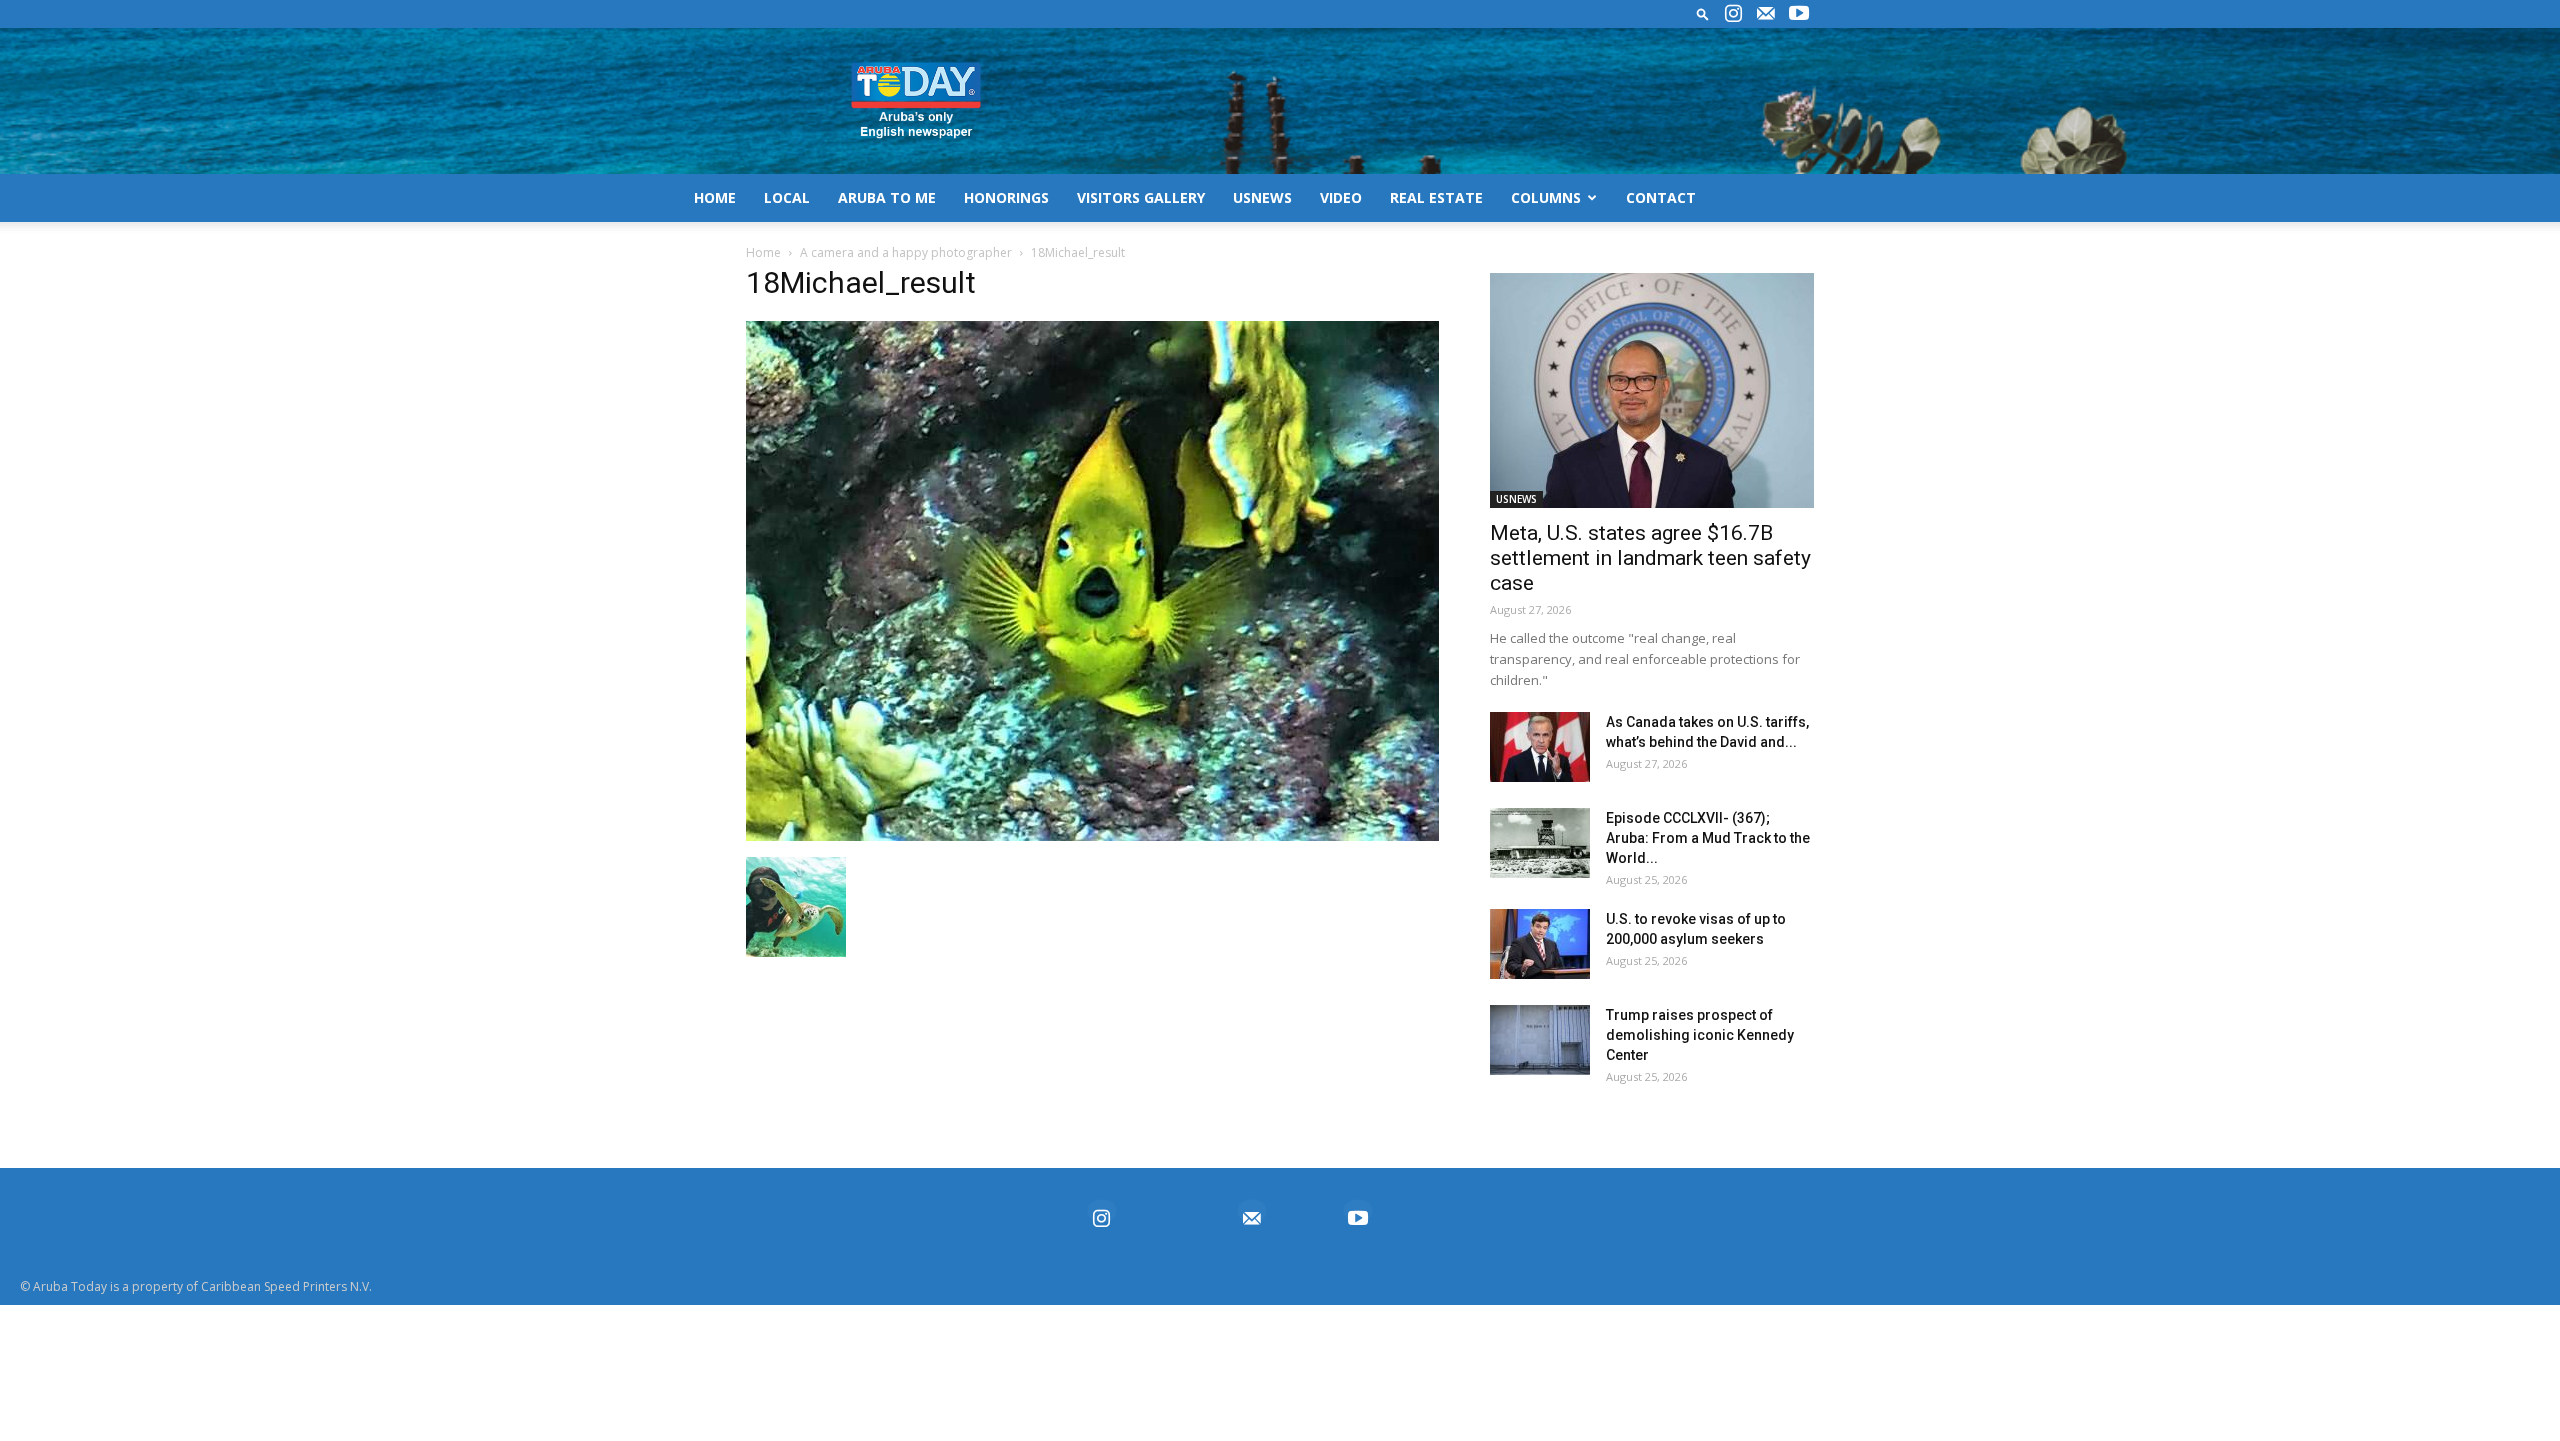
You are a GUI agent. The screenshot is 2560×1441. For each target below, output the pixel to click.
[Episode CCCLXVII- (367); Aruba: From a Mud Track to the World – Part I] (1540, 843)
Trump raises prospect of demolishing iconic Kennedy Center (1700, 1035)
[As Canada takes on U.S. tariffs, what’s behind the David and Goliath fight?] (1540, 747)
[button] (1703, 13)
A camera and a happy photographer (906, 252)
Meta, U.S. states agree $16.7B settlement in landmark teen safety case (1650, 558)
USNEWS (1262, 197)
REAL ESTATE (1436, 197)
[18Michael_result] (1092, 836)
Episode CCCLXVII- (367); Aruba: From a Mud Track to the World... (1708, 838)
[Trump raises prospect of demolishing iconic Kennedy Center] (1540, 1040)
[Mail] (1766, 14)
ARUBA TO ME (887, 197)
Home (763, 252)
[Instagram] (1733, 14)
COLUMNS (1546, 197)
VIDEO (1341, 197)
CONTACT (1661, 197)
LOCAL (787, 197)
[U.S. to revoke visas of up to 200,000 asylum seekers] (1540, 944)
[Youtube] (1799, 14)
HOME (715, 197)
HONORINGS (1006, 197)
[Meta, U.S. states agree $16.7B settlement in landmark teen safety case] (1652, 390)
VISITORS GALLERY (1141, 197)
